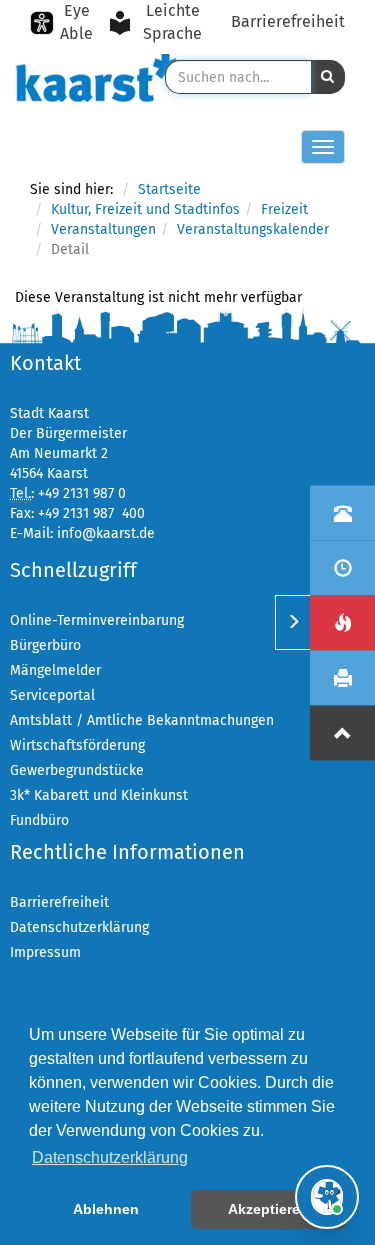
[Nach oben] (342, 732)
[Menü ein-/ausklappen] (292, 622)
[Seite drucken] (342, 677)
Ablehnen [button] (106, 1209)
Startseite (169, 189)
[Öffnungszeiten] (342, 567)
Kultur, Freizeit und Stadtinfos (145, 209)
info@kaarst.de (106, 533)
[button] (328, 77)
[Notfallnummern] (342, 622)
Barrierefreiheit (288, 21)
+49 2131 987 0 (82, 493)
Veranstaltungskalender (253, 229)
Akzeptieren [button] (268, 1209)
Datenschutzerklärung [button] (110, 1157)
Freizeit (284, 209)
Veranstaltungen (103, 229)
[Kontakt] (342, 512)
